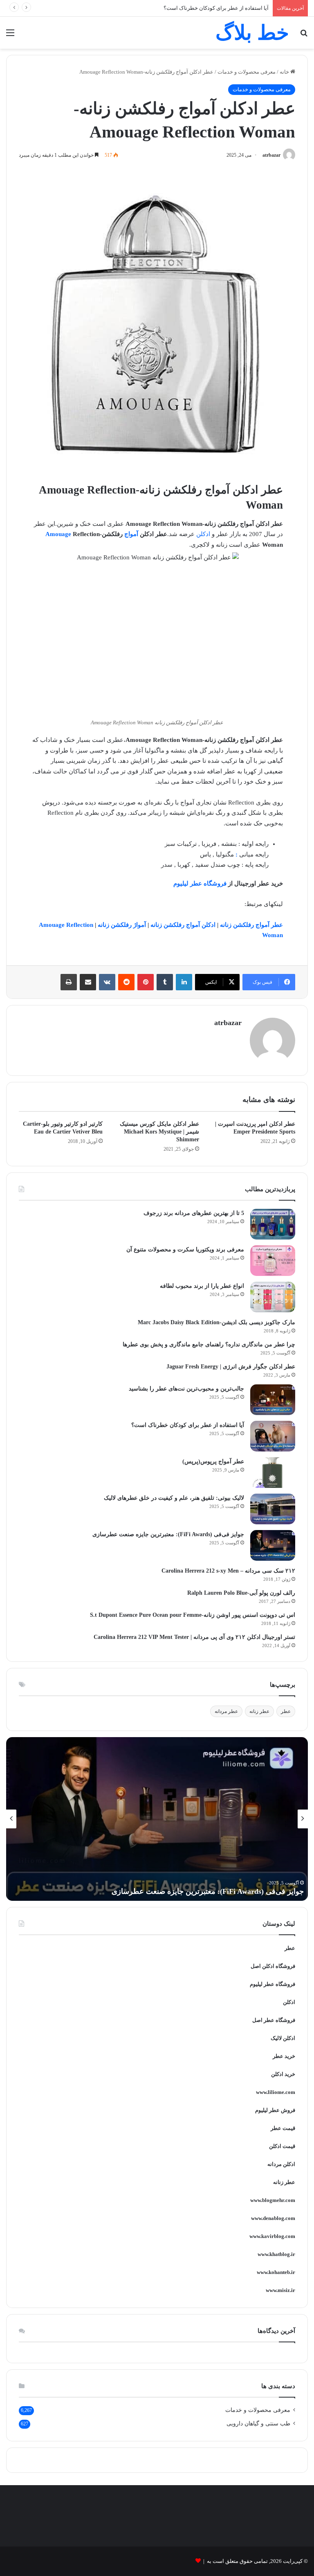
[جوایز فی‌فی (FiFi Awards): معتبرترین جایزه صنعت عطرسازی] (273, 1545)
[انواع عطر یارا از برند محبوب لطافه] (273, 1297)
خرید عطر (284, 2056)
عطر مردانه (226, 1711)
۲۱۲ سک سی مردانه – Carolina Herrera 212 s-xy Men (228, 1571)
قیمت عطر (283, 2128)
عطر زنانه (259, 1711)
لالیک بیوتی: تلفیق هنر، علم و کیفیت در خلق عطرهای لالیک (174, 1498)
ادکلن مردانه (281, 2164)
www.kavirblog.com (272, 2236)
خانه (285, 72)
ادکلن (203, 534)
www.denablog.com (273, 2218)
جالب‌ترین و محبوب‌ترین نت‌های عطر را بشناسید (186, 1389)
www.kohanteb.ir (276, 2272)
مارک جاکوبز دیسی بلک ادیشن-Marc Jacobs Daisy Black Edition (216, 1322)
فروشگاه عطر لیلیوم (200, 883)
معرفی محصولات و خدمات (247, 72)
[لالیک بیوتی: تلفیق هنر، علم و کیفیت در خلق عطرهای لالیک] (273, 1509)
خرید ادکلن (283, 2074)
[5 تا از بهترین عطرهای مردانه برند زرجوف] (273, 1224)
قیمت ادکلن (282, 2146)
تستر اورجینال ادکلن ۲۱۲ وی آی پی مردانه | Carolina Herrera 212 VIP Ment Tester (194, 1637)
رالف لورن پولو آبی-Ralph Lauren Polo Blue (241, 1593)
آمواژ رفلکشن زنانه (122, 925)
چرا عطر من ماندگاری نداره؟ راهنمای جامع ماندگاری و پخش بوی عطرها (209, 1344)
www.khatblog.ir (276, 2254)
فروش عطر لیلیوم (275, 2110)
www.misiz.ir (280, 2290)
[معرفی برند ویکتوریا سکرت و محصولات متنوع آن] (273, 1261)
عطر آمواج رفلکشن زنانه (251, 925)
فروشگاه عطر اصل (274, 2020)
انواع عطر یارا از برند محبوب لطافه (202, 1286)
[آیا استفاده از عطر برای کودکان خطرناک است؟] (273, 1436)
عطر (286, 1711)
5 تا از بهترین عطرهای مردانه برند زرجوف (194, 1213)
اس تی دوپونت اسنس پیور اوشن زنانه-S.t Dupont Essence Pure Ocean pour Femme (193, 1615)
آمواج (131, 534)
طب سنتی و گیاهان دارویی (258, 2424)
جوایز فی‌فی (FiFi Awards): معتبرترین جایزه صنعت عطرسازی (168, 1534)
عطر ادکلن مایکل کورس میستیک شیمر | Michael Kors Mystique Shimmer (159, 1132)
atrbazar (271, 155)
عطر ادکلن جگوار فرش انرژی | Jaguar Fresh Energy (231, 1367)
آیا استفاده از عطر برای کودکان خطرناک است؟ (188, 1425)
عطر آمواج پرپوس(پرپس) (213, 1462)
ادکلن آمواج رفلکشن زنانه (183, 925)
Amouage (58, 534)
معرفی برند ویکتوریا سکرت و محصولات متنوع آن (185, 1250)
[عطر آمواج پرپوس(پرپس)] (273, 1473)
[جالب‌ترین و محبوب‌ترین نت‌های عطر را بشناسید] (273, 1400)
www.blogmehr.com (273, 2200)
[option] (157, 1819)
